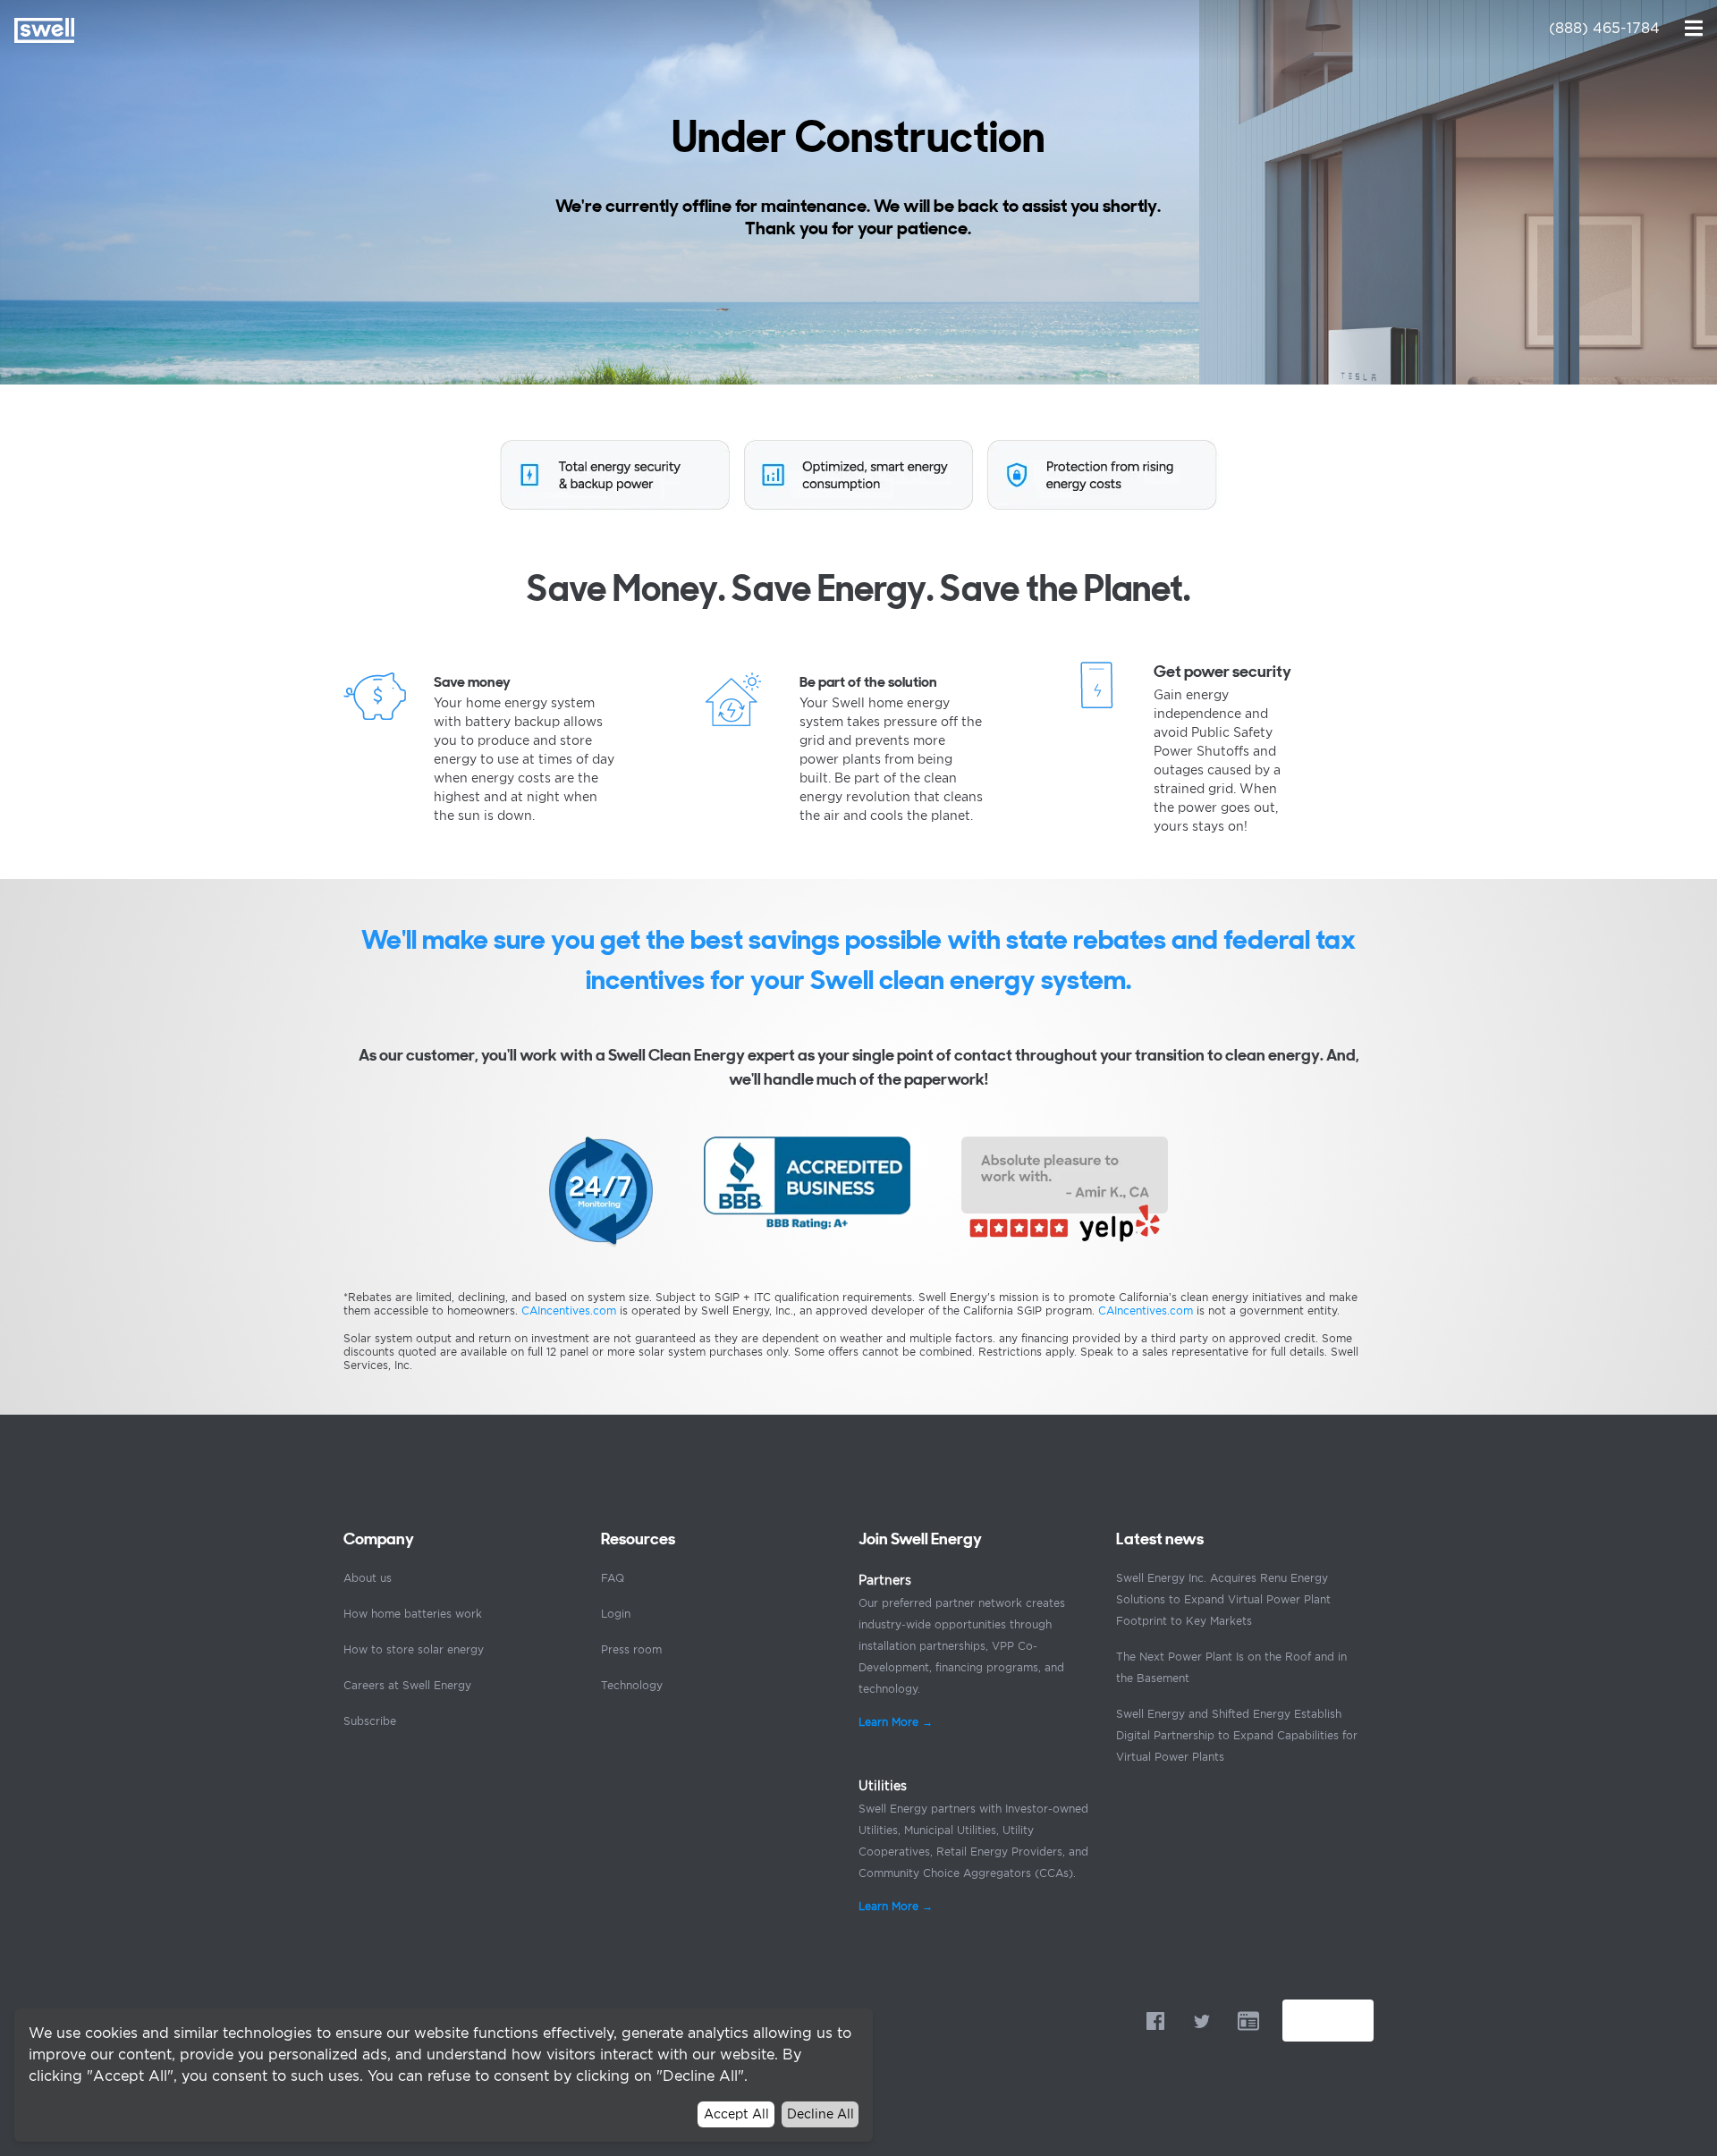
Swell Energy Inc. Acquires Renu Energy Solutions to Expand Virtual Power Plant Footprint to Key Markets (1223, 1599)
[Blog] (1248, 2021)
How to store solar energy (414, 1649)
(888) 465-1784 (1604, 28)
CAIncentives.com (569, 1311)
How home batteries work (413, 1614)
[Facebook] (1155, 2021)
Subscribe (370, 1721)
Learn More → (896, 1722)
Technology (632, 1685)
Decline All (820, 2114)
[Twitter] (1202, 2021)
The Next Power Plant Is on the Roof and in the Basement (1231, 1667)
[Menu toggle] (1694, 27)
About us (368, 1578)
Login (616, 1614)
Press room (631, 1649)
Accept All (736, 2114)
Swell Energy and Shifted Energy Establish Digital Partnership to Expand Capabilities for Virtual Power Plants (1237, 1735)
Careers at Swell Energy (407, 1685)
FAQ (613, 1578)
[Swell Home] (44, 30)
